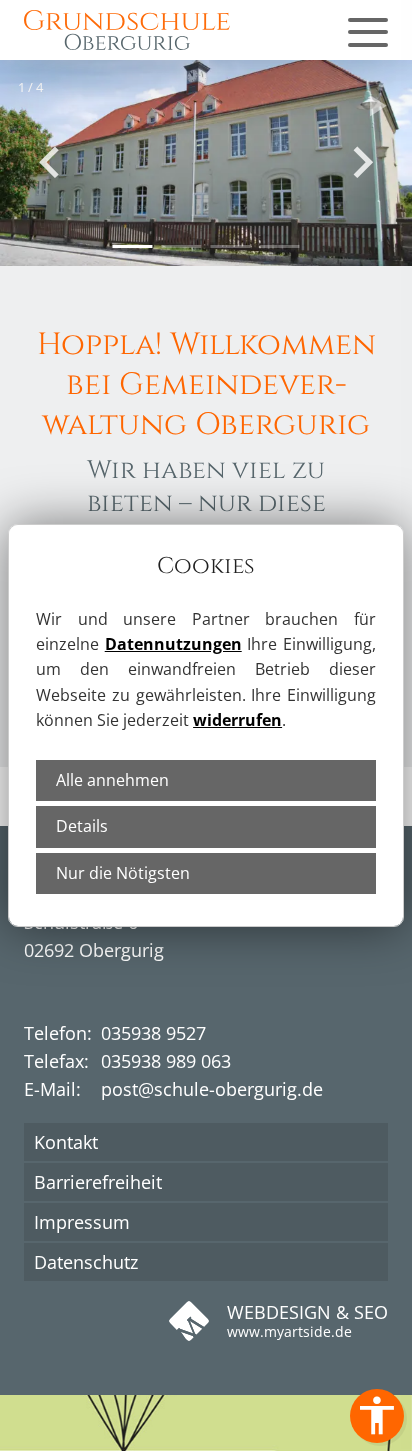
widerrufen (237, 720)
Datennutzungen (173, 644)
